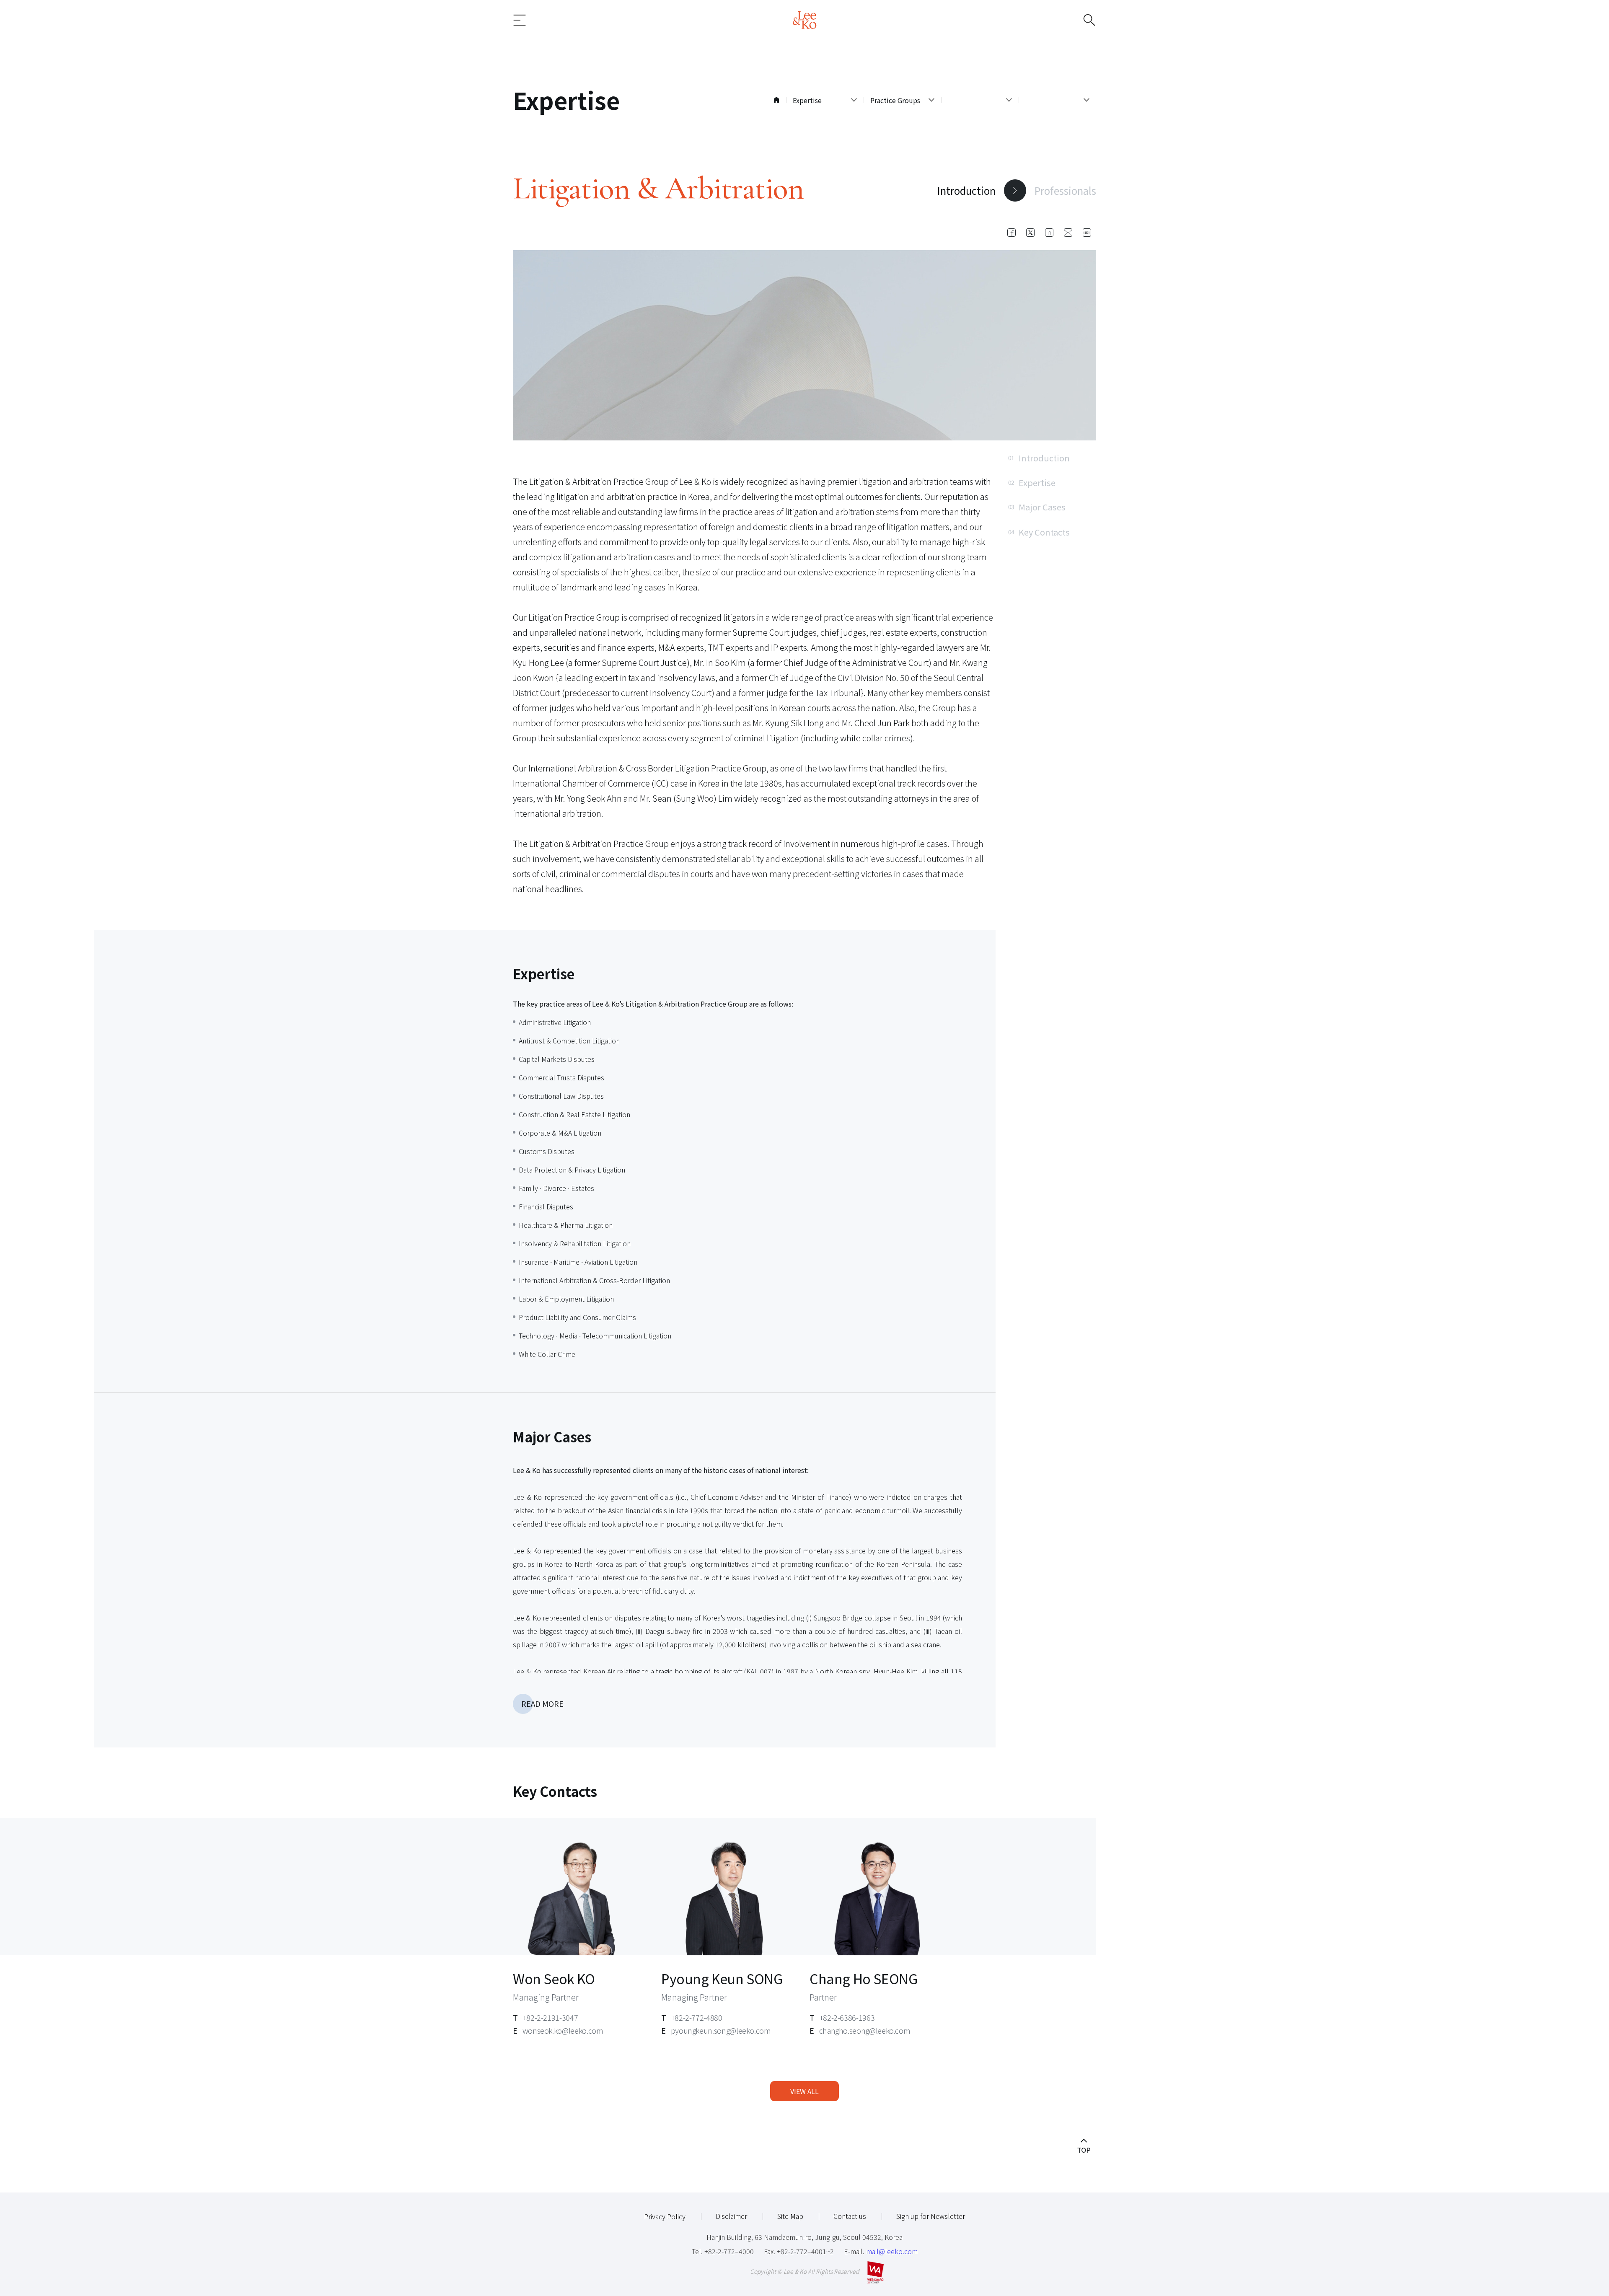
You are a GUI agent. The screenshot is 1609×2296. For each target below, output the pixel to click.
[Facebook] (1011, 233)
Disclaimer (731, 2216)
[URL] (1087, 233)
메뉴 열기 (533, 20)
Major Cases (1037, 507)
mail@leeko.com (892, 2251)
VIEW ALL (804, 2091)
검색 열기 (1076, 20)
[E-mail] (1068, 233)
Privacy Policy (665, 2216)
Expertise (1032, 482)
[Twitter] (1030, 233)
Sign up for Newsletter (931, 2216)
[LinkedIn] (1049, 233)
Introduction (966, 190)
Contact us (850, 2216)
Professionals (1065, 190)
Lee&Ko (804, 20)
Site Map (790, 2216)
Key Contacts (1039, 532)
